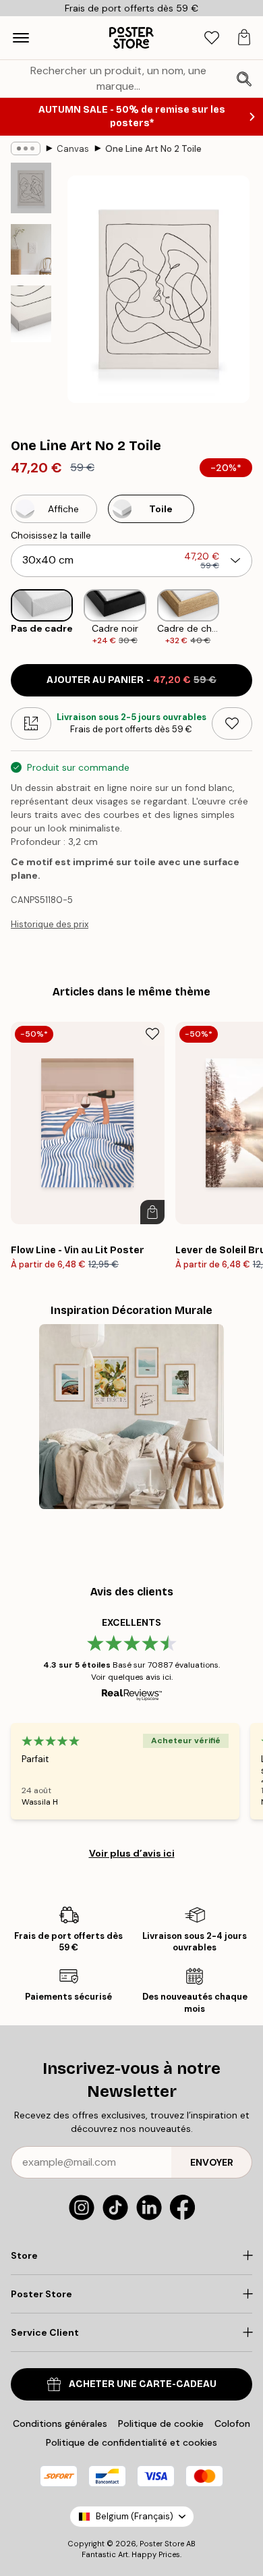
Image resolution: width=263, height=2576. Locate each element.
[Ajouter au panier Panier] (152, 1212)
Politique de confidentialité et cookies (131, 2442)
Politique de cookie (161, 2423)
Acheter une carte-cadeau (143, 2384)
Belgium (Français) (135, 2516)
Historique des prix (50, 924)
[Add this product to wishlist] (232, 723)
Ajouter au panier (131, 680)
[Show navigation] (21, 38)
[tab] (212, 38)
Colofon (232, 2423)
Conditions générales (60, 2423)
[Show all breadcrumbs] (26, 148)
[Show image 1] (31, 188)
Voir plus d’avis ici (132, 1853)
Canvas (73, 149)
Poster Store (162, 2544)
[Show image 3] (31, 314)
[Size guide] (31, 723)
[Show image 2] (31, 249)
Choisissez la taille (51, 535)
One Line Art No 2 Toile (153, 149)
